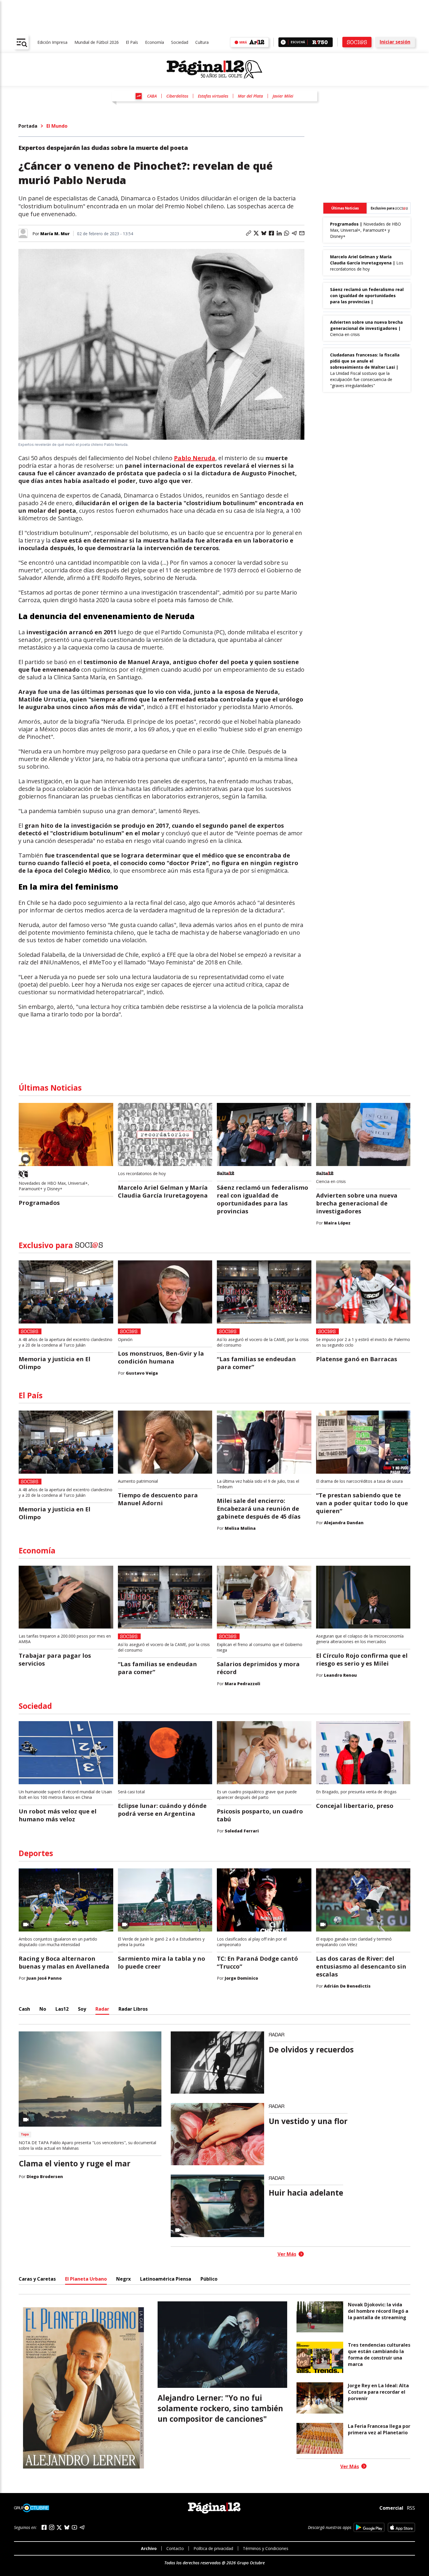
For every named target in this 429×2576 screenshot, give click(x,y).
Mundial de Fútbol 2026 (97, 42)
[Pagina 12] (214, 70)
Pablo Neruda (195, 458)
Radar (102, 2009)
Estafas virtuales (213, 96)
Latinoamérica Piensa (166, 2279)
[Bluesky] (67, 2527)
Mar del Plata (250, 96)
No (43, 2009)
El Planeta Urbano (86, 2279)
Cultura (202, 42)
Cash (24, 2009)
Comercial (391, 2508)
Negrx (123, 2279)
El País (132, 42)
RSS (411, 2508)
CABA (152, 96)
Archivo (149, 2548)
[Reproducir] (283, 42)
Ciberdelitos (177, 96)
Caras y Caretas (37, 2279)
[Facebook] (44, 2527)
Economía (155, 42)
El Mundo (57, 126)
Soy (82, 2009)
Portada (28, 126)
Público (209, 2279)
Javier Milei (283, 96)
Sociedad (180, 42)
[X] (59, 2528)
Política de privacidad (213, 2548)
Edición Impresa (52, 42)
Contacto (175, 2548)
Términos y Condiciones (266, 2548)
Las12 (62, 2009)
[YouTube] (74, 2527)
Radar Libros (133, 2009)
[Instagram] (52, 2527)
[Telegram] (82, 2527)
